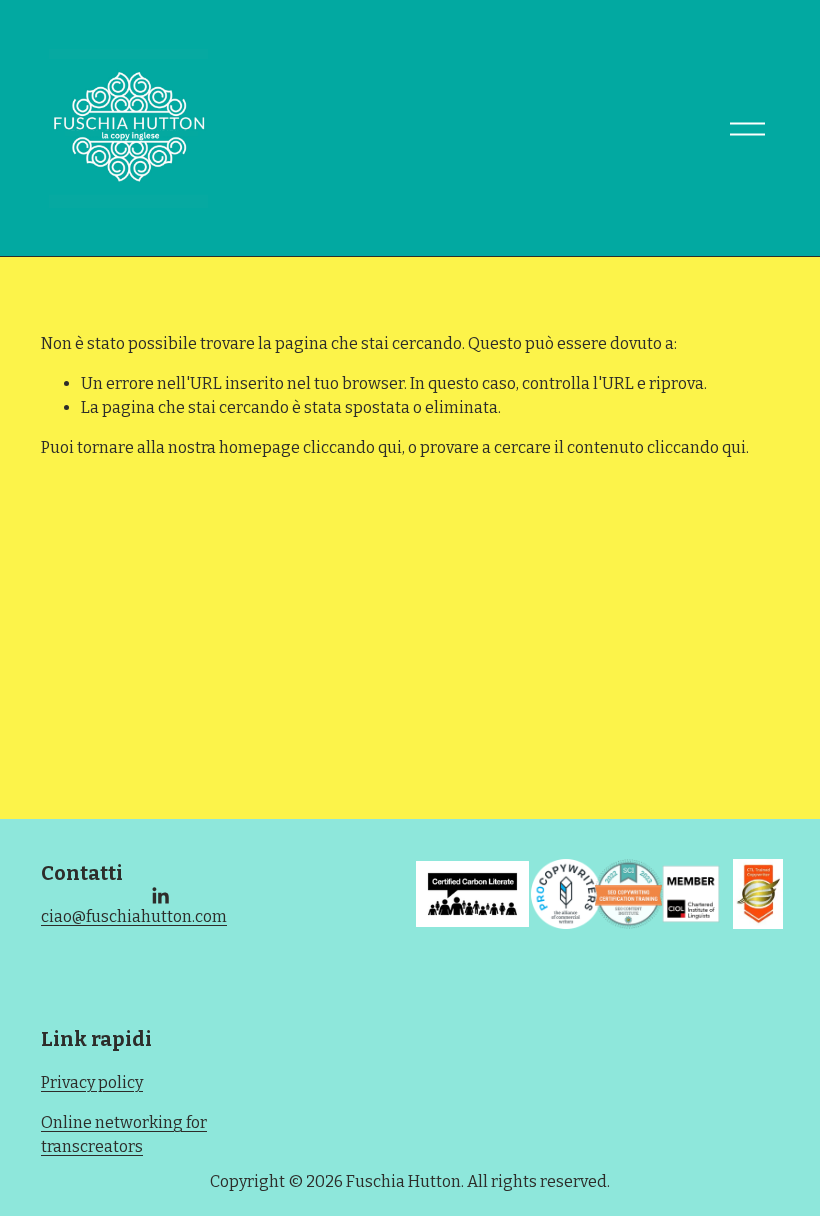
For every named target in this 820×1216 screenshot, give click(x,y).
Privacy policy (92, 1082)
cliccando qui (352, 447)
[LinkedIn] (160, 896)
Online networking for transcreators (124, 1134)
